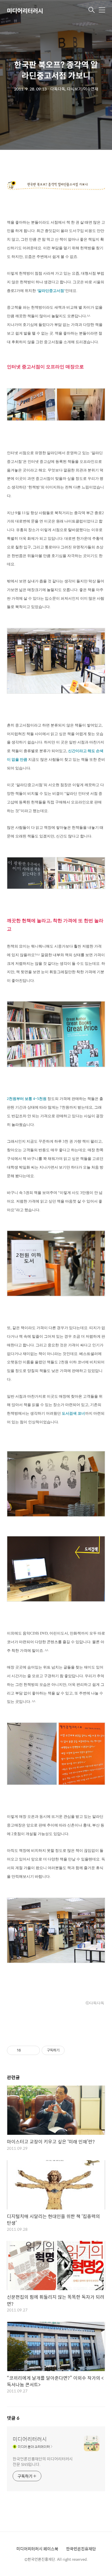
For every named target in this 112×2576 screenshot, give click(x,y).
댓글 (13, 2418)
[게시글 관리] (33, 2050)
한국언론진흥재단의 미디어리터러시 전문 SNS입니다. (43, 2461)
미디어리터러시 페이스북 (37, 2549)
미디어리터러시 (25, 11)
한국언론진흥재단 (81, 2549)
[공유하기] (26, 2050)
